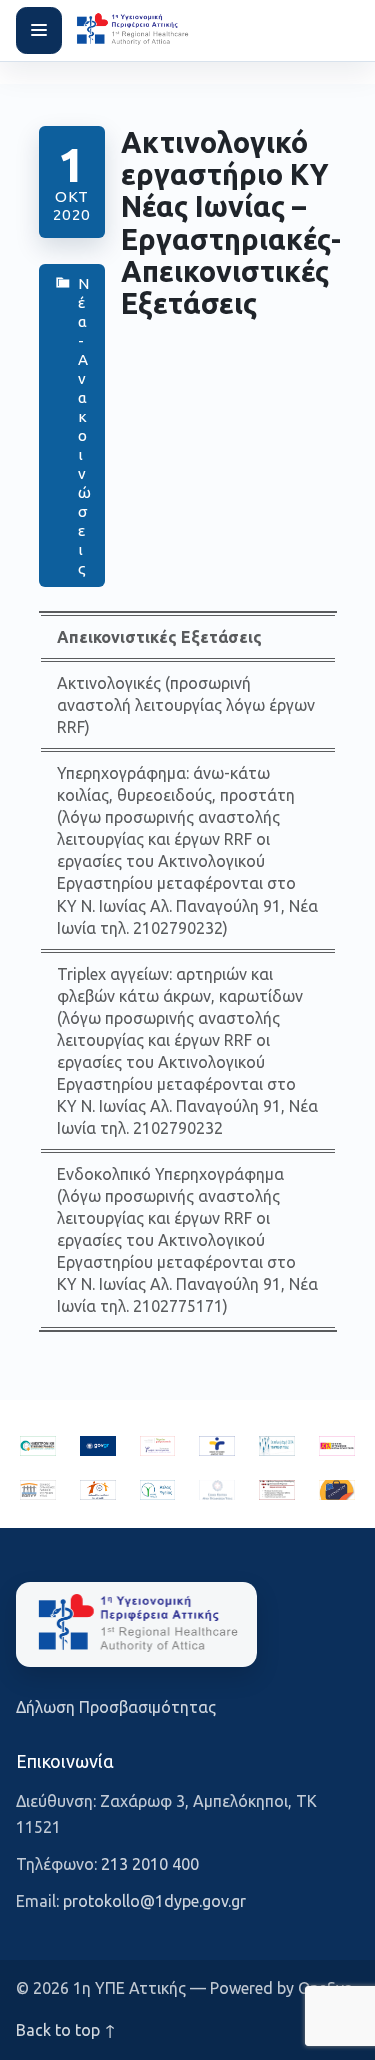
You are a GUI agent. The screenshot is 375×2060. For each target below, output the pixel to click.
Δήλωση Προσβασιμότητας (116, 1707)
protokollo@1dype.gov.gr (154, 1901)
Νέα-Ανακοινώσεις (83, 426)
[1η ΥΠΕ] (136, 1624)
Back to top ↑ (66, 2030)
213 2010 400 (150, 1864)
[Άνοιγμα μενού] (39, 30)
